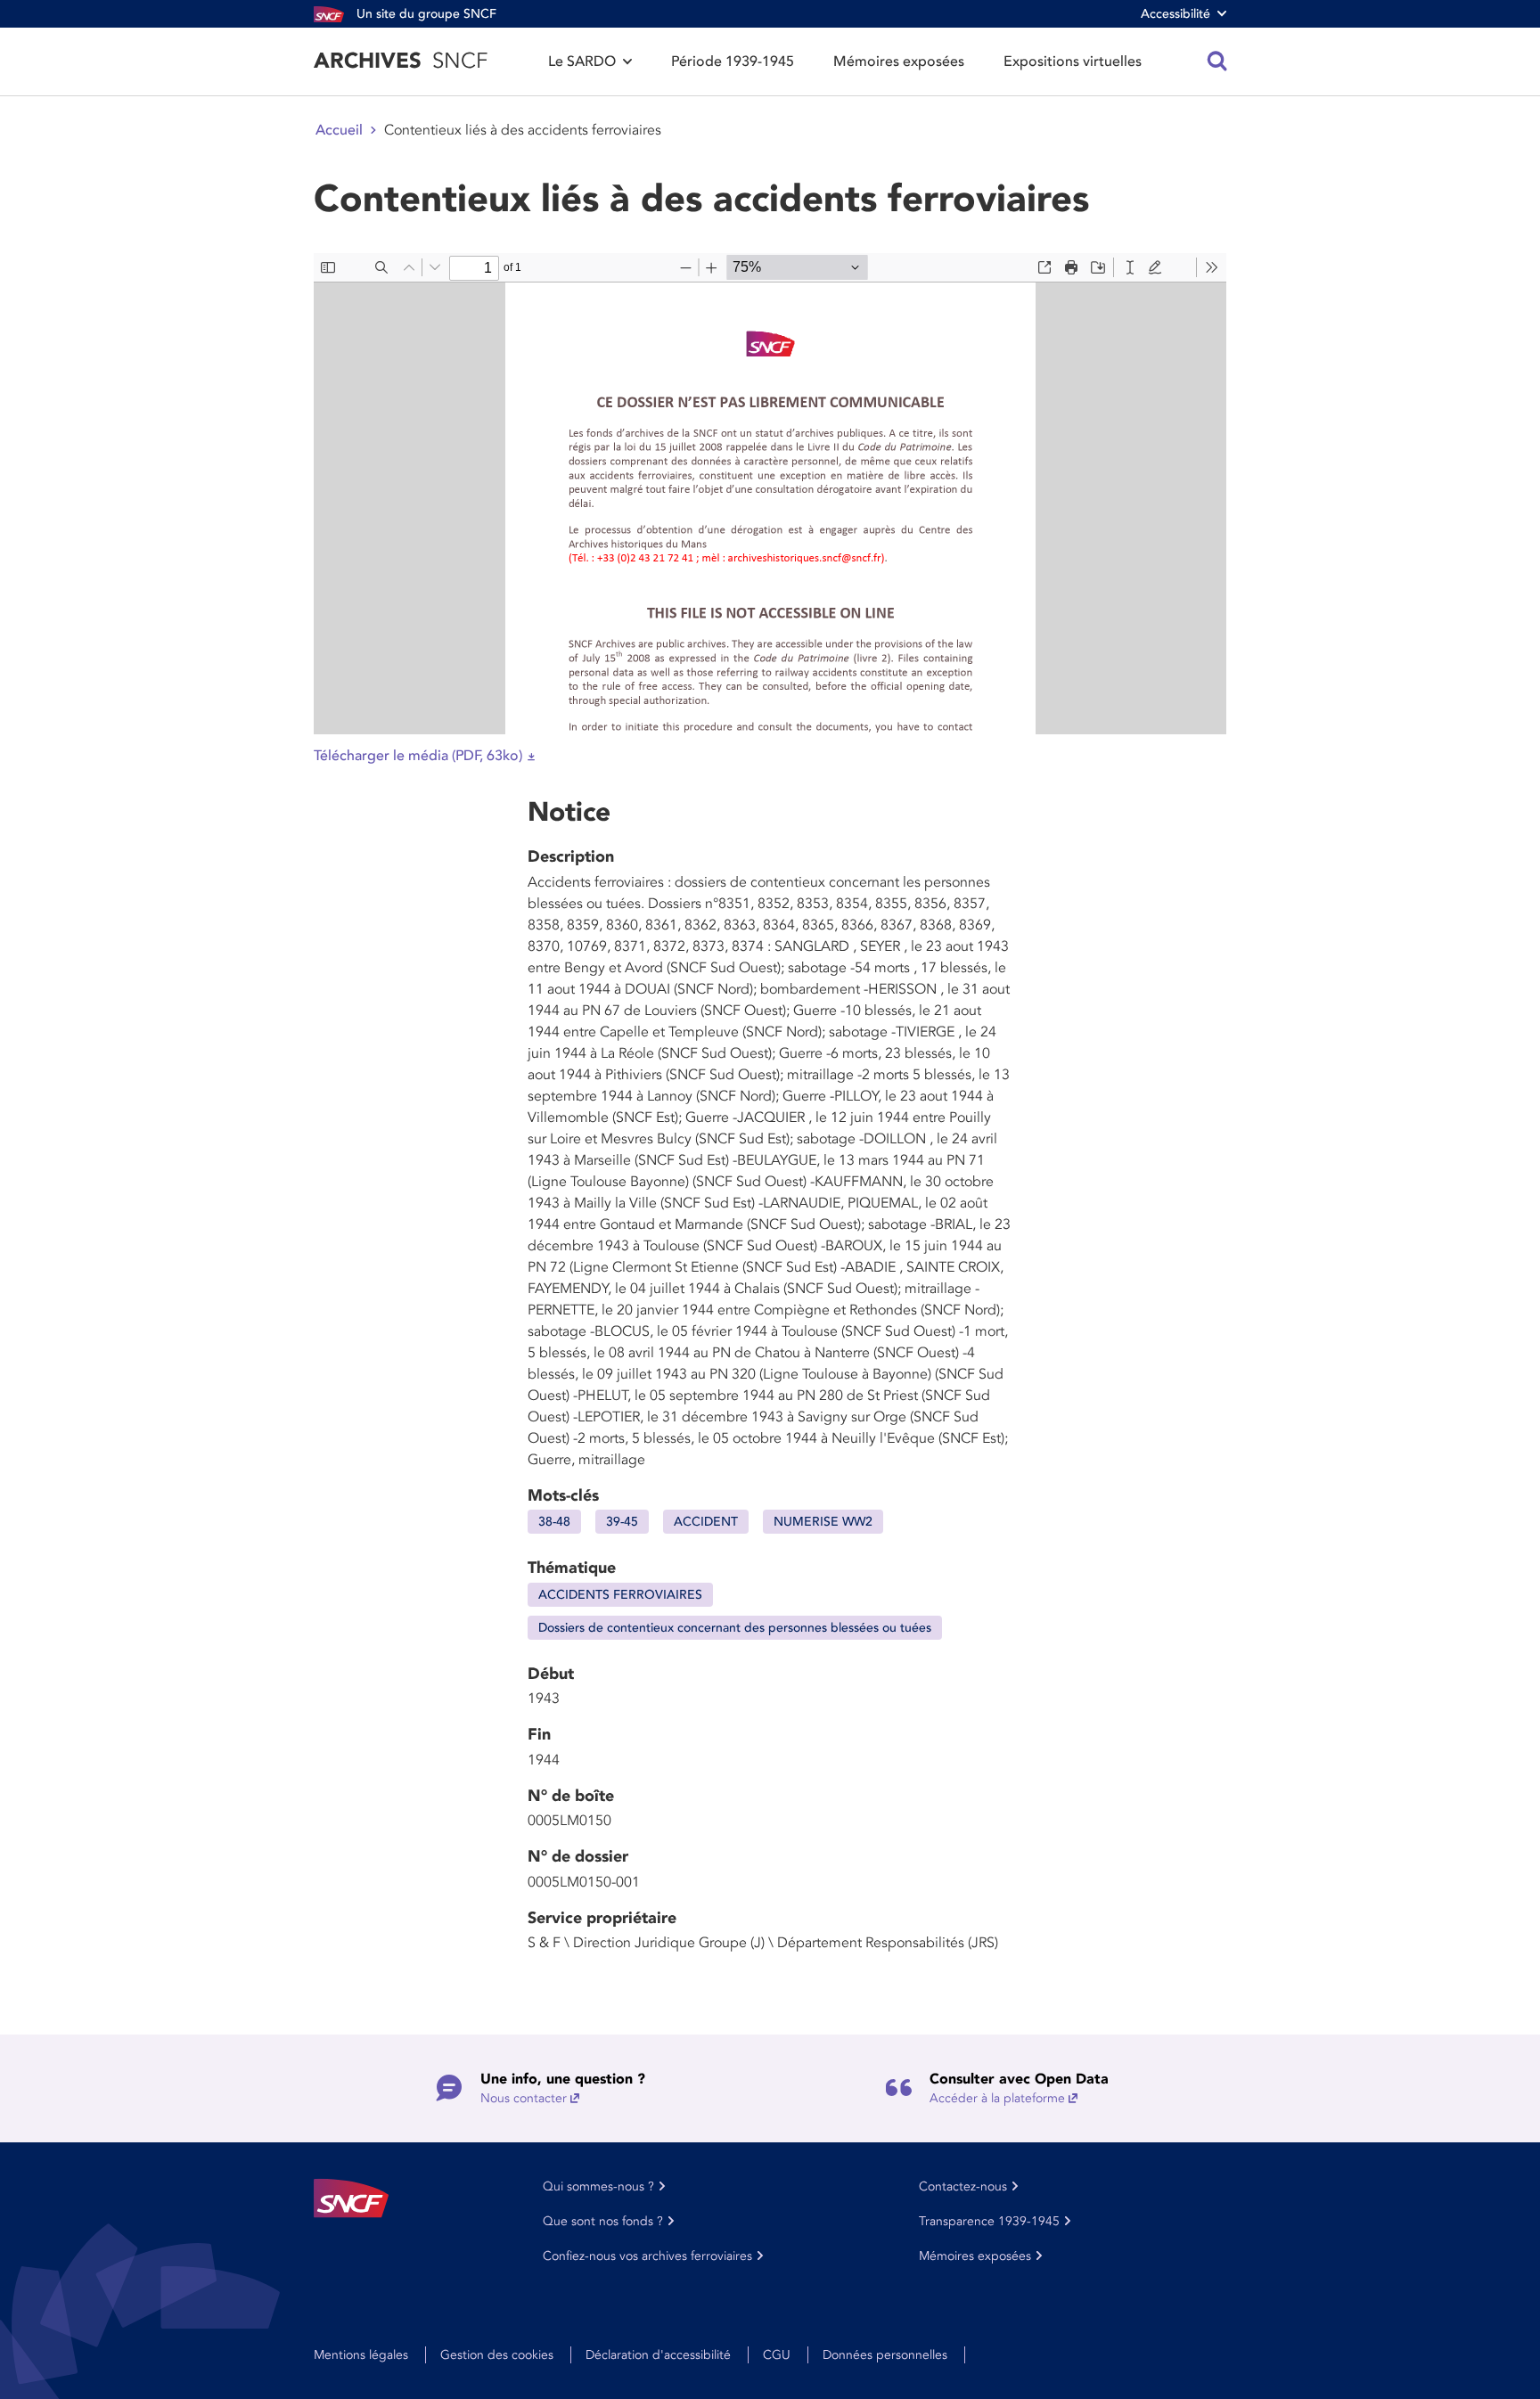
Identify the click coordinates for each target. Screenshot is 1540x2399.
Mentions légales (361, 2355)
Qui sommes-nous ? (598, 2186)
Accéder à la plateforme (997, 2098)
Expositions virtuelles (1073, 61)
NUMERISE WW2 (823, 1522)
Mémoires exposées (899, 61)
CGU (777, 2355)
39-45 (622, 1522)
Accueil (339, 130)
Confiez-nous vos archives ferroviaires (647, 2256)
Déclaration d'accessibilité (658, 2355)
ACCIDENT (706, 1522)
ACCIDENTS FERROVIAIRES (620, 1595)
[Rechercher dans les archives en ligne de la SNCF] (1217, 61)
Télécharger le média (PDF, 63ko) (418, 756)
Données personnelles (885, 2355)
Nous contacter (524, 2098)
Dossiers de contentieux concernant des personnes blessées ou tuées (735, 1628)
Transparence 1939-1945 (989, 2221)
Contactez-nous (963, 2186)
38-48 (554, 1522)
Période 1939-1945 (733, 61)
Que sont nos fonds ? (603, 2221)
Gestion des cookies (497, 2355)
